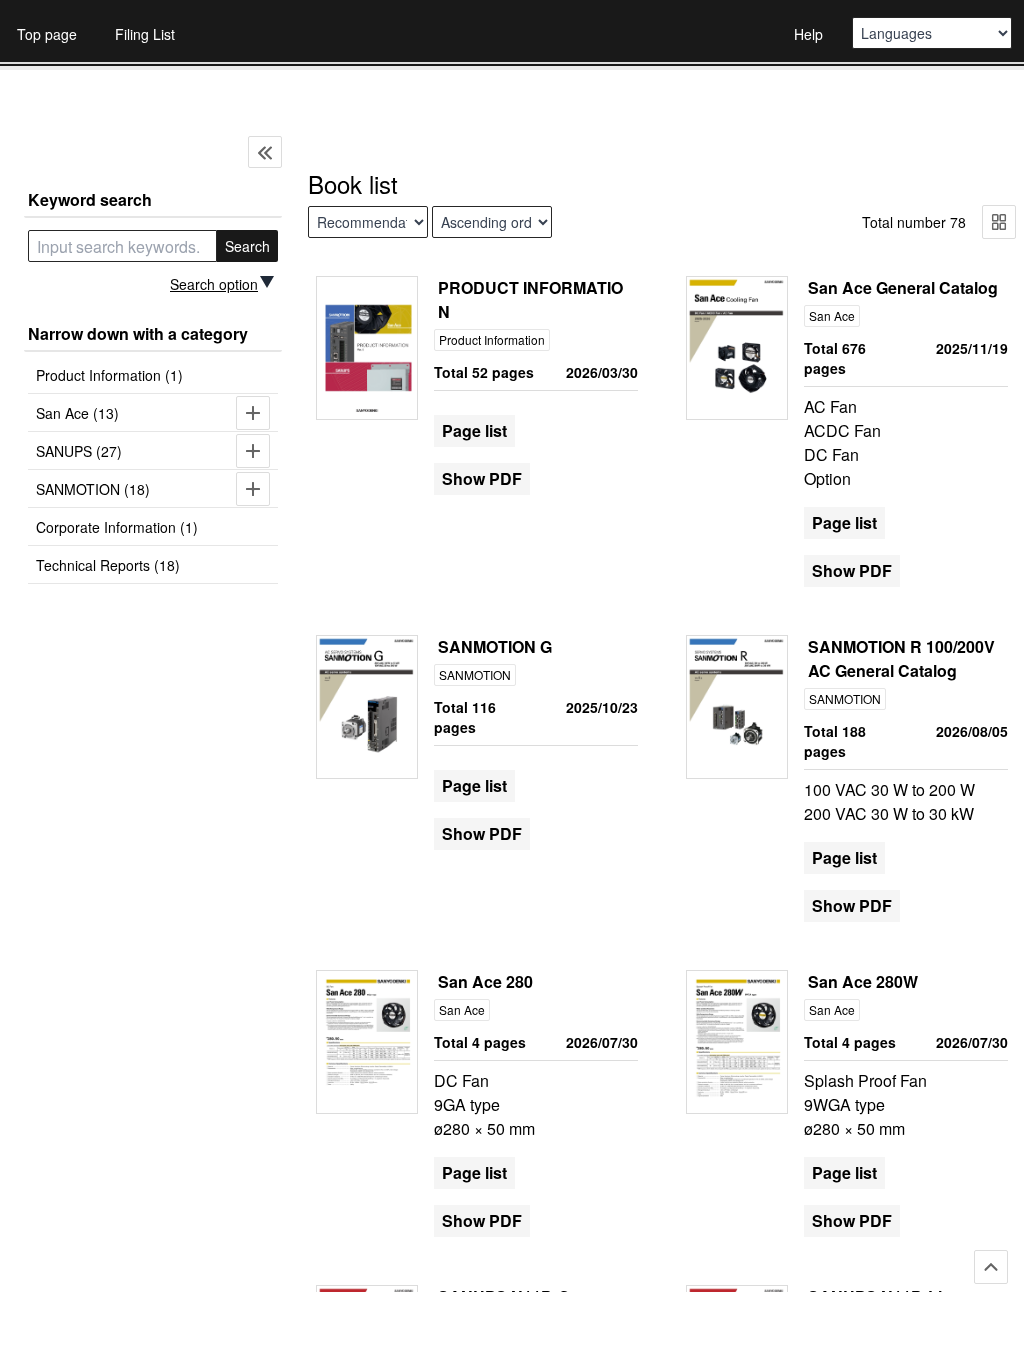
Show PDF (482, 478)
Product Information (492, 339)
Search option (214, 284)
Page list (474, 430)
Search (247, 246)
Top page (47, 34)
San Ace (832, 315)
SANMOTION (475, 674)
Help (808, 34)
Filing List (145, 34)
